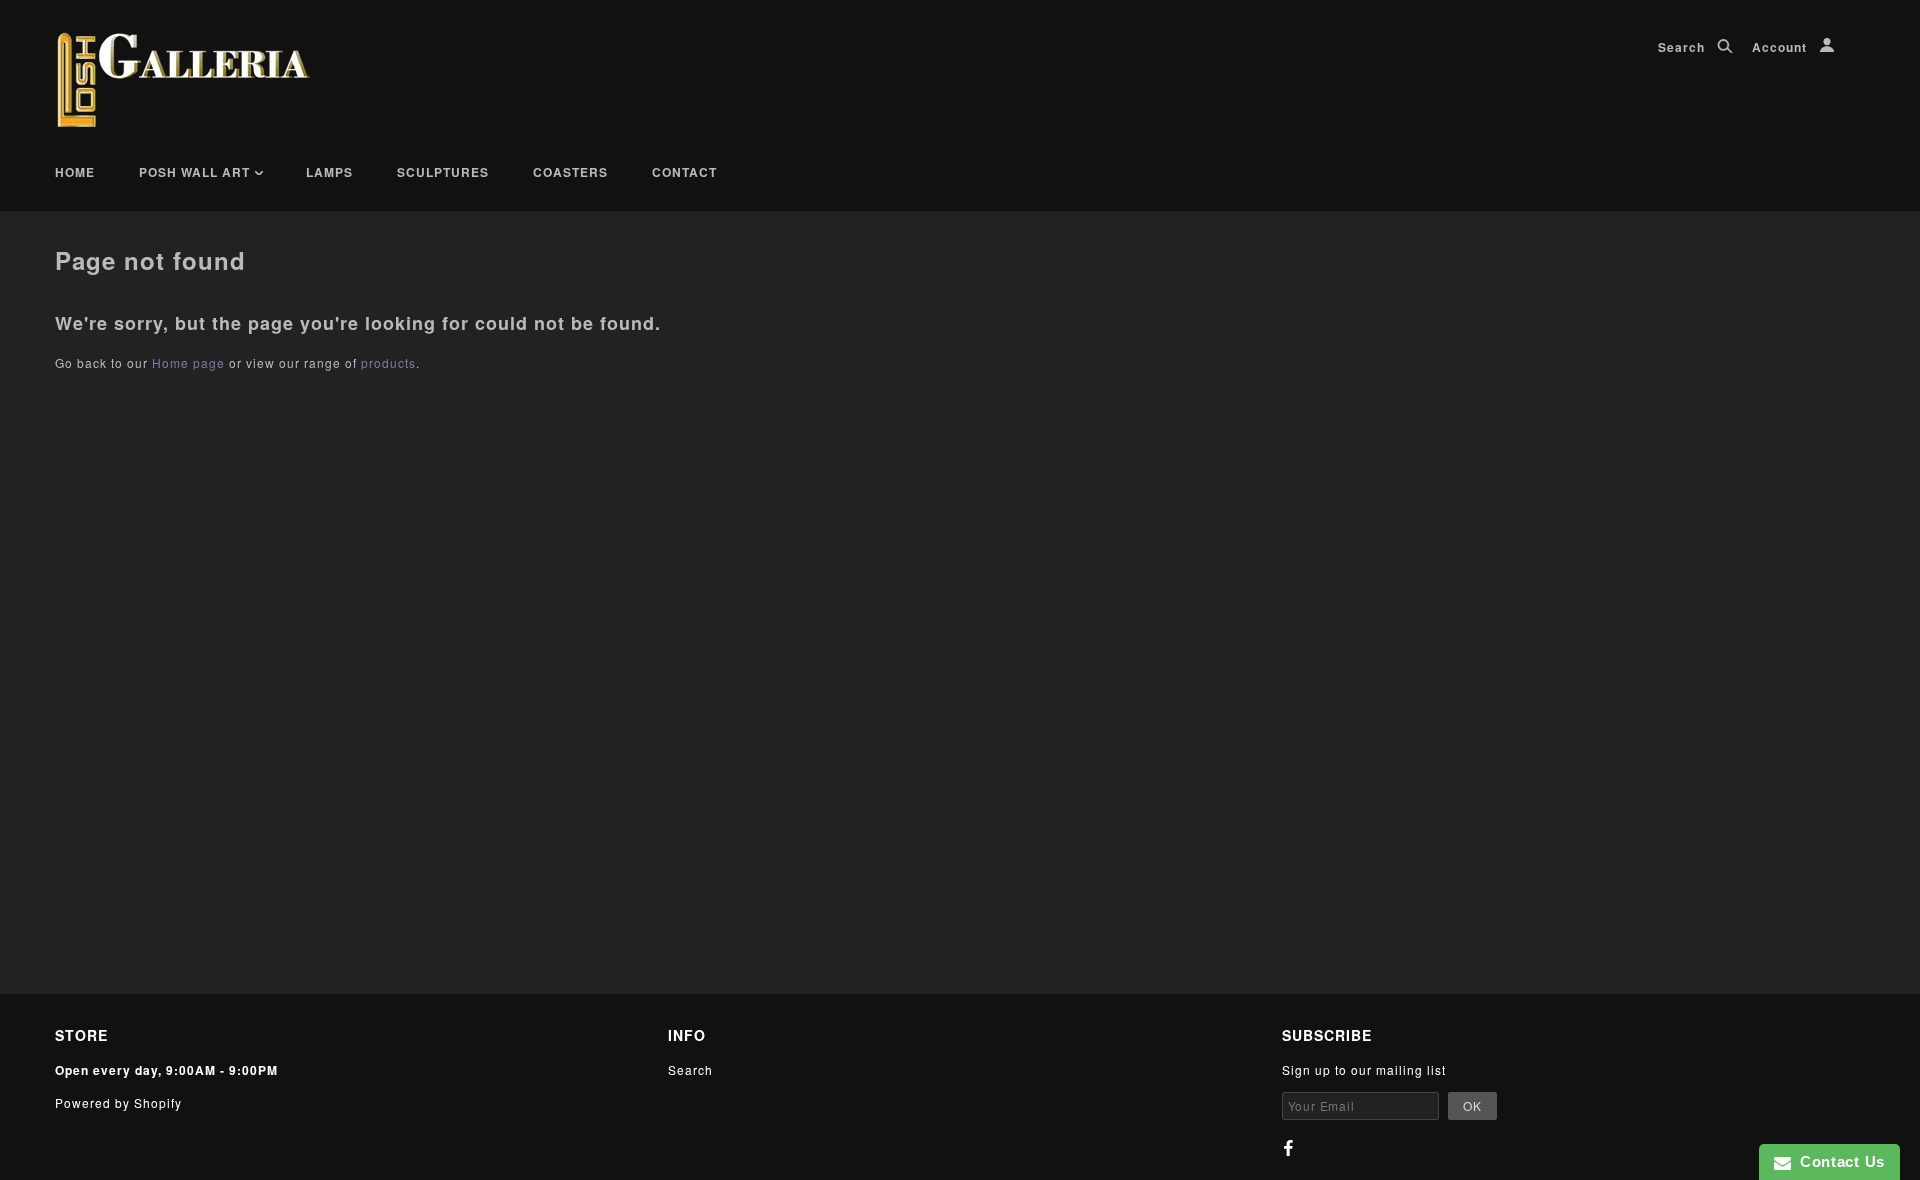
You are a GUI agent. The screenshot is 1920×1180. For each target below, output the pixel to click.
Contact (684, 172)
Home (75, 172)
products (388, 362)
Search (1683, 47)
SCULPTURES (443, 172)
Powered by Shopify (118, 1102)
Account (1781, 47)
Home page (188, 362)
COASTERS (570, 172)
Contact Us (1838, 1161)
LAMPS (329, 172)
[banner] (184, 80)
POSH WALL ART (196, 172)
